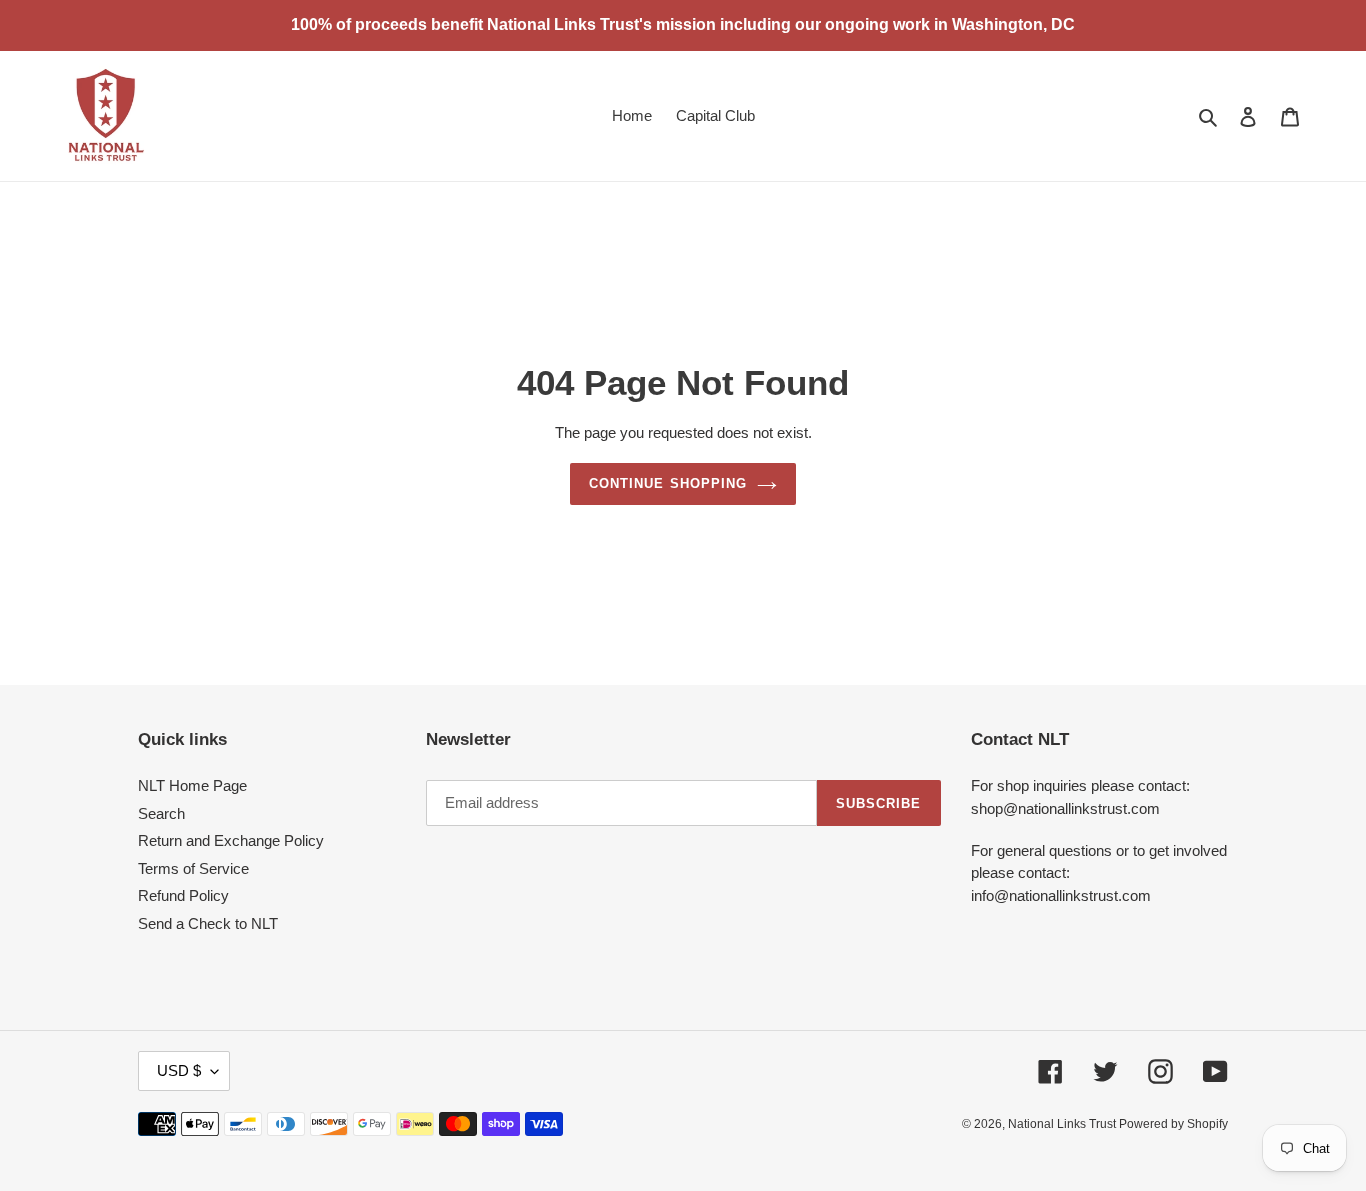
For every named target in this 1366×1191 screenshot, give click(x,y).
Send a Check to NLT (208, 923)
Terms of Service (193, 868)
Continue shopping (668, 483)
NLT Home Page (192, 785)
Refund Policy (183, 895)
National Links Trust (1063, 1124)
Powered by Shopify (1173, 1124)
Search (161, 813)
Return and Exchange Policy (231, 840)
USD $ (179, 1070)
